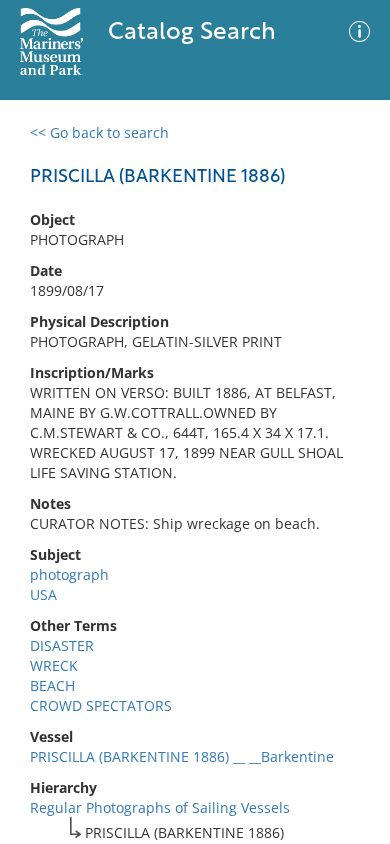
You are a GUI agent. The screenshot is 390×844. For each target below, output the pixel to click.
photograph (69, 574)
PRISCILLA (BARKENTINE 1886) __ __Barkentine (182, 756)
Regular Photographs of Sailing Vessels (160, 807)
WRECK (54, 665)
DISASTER (62, 645)
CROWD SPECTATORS (101, 705)
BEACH (52, 685)
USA (43, 594)
